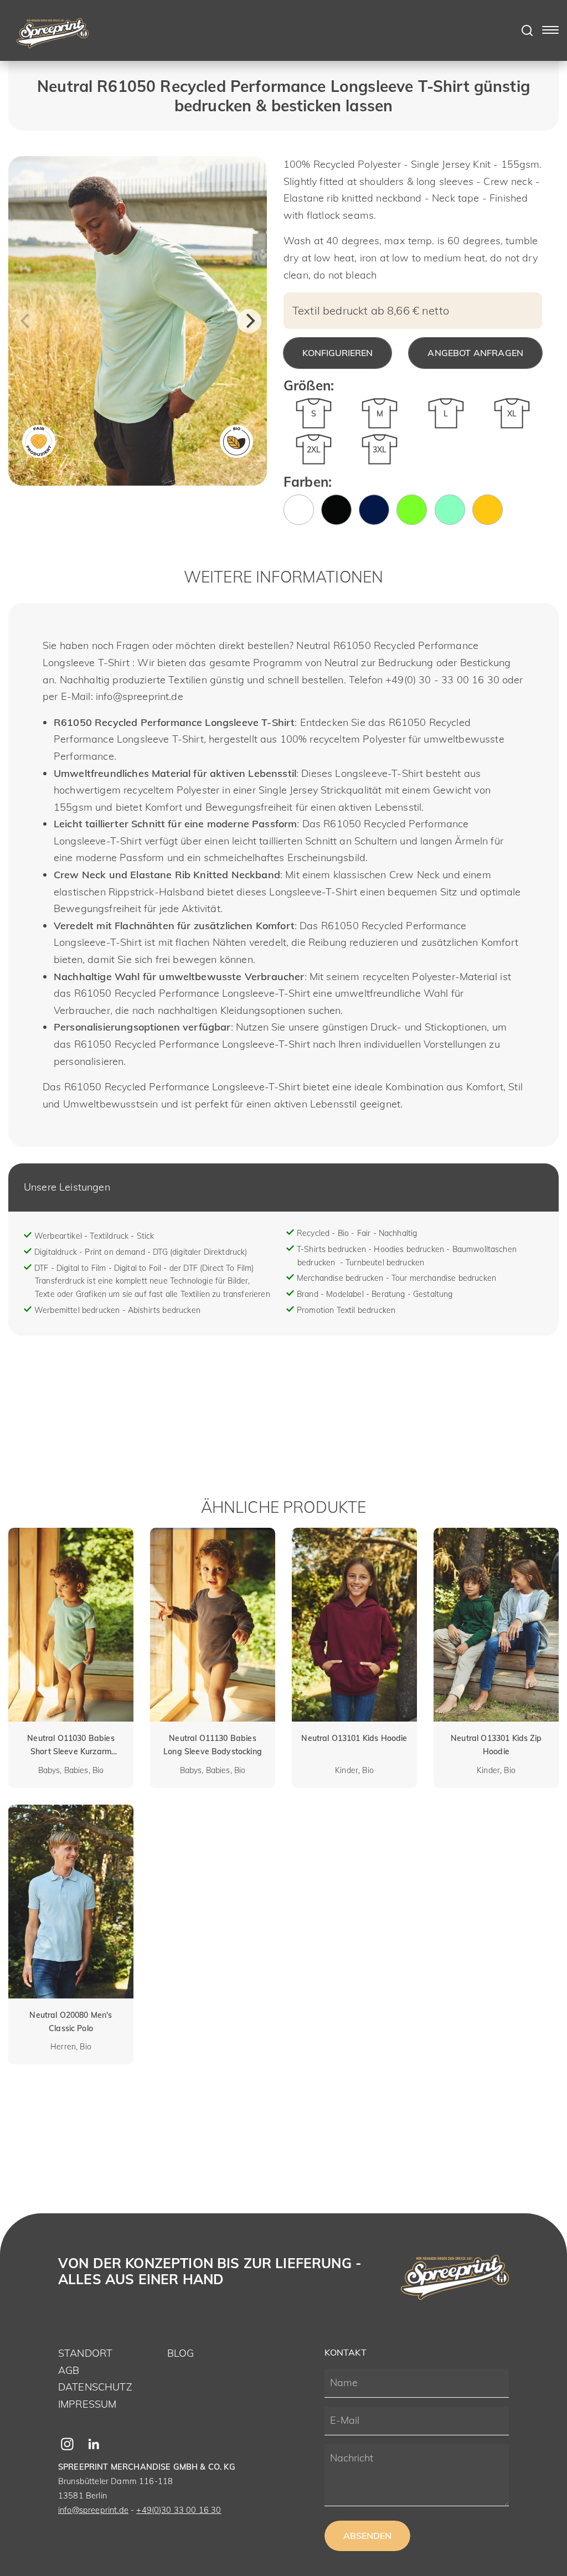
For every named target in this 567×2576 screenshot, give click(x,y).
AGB (69, 2370)
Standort (85, 2353)
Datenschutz (95, 2387)
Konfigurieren (337, 353)
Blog (181, 2353)
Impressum (87, 2404)
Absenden (367, 2536)
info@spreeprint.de (93, 2510)
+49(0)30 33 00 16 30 (179, 2510)
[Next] (249, 321)
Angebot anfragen (475, 353)
